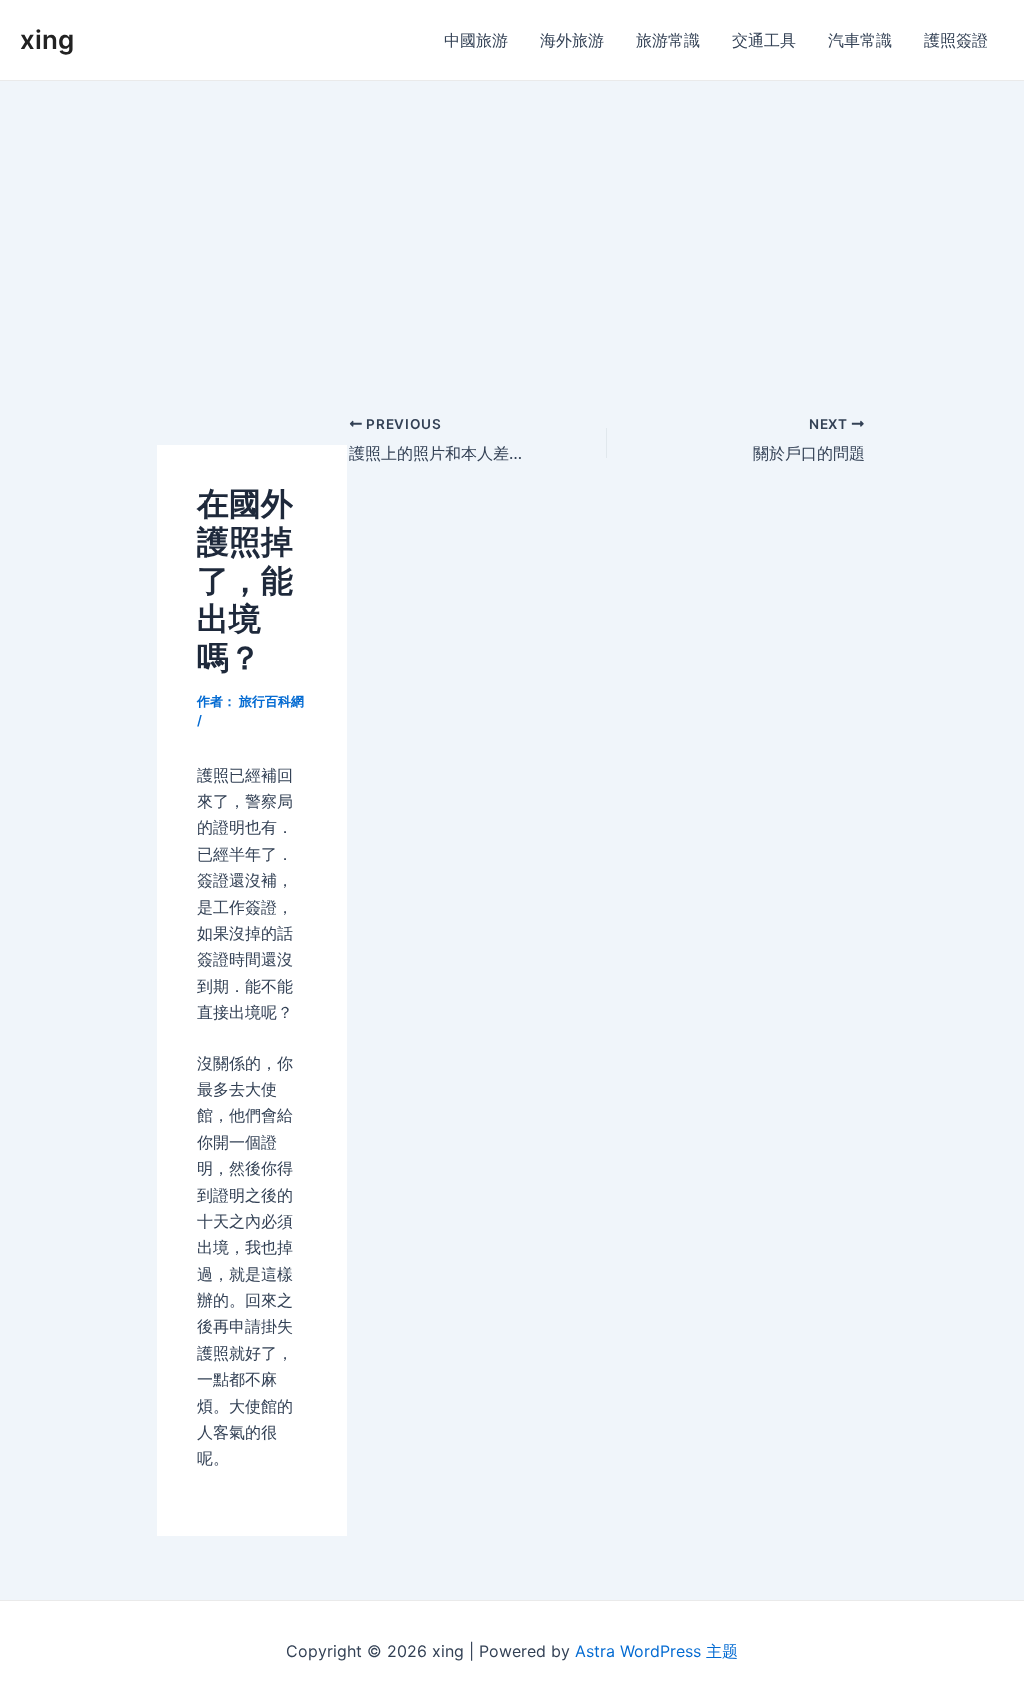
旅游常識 (668, 40)
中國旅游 (476, 40)
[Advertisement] (512, 231)
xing (47, 39)
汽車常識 (860, 40)
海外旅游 (572, 40)
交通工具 (764, 40)
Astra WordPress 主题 (656, 1651)
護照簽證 (956, 40)
